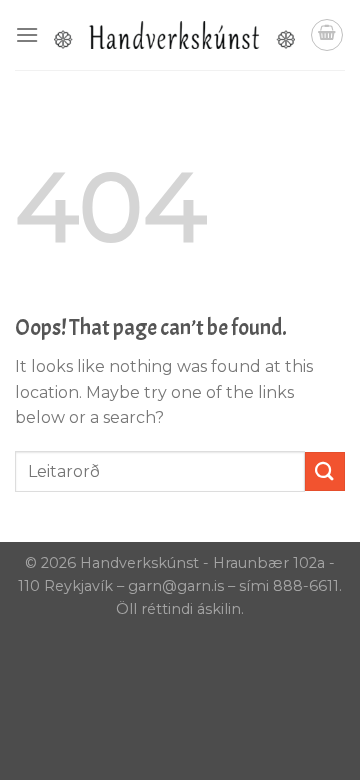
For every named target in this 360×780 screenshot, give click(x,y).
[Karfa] (327, 35)
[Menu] (27, 34)
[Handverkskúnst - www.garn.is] (174, 35)
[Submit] (325, 471)
